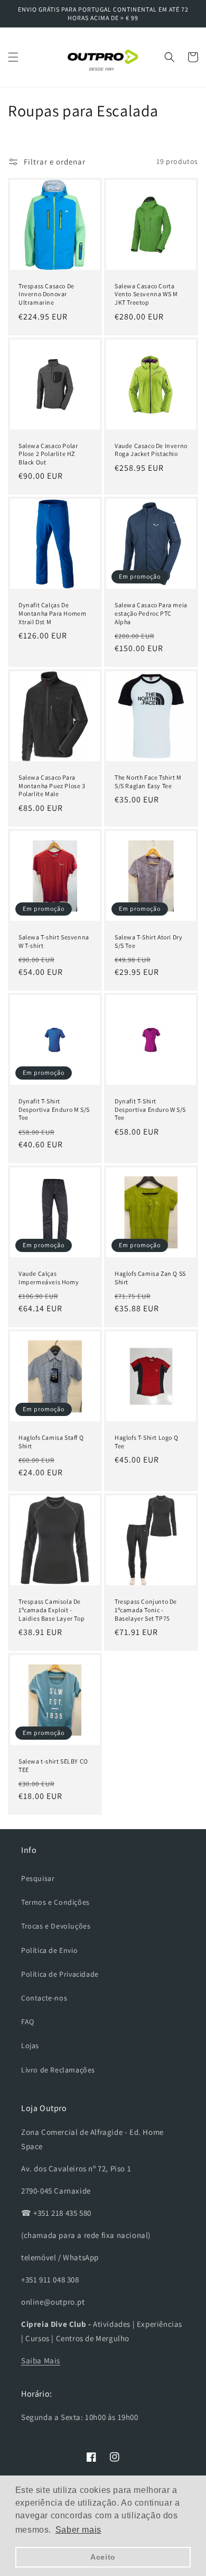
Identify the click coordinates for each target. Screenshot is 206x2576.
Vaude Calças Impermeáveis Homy (49, 1278)
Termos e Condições (55, 1902)
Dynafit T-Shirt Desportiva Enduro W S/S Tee (150, 1109)
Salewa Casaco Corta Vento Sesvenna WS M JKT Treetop (146, 294)
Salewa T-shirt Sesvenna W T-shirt (54, 941)
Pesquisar (38, 1878)
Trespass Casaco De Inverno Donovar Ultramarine (46, 294)
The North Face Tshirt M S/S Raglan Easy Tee (148, 782)
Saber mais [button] (78, 2530)
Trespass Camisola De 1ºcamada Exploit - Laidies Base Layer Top (51, 1610)
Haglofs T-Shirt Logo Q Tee (146, 1442)
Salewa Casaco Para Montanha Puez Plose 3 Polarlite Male (52, 785)
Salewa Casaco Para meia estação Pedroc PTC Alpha (151, 613)
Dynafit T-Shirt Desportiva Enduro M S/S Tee (54, 1109)
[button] (13, 57)
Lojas (30, 2045)
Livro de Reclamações (58, 2070)
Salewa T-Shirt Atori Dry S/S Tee (148, 941)
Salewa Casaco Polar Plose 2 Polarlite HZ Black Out (48, 454)
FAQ (28, 2022)
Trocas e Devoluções (56, 1926)
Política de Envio (49, 1950)
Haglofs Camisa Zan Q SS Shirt (150, 1278)
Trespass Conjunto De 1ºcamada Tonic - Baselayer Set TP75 (146, 1610)
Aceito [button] (103, 2557)
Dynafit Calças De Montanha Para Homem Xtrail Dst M (52, 613)
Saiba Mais (41, 2360)
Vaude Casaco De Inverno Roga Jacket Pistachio (151, 450)
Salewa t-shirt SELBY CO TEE (53, 1765)
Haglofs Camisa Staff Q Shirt (51, 1442)
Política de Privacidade (60, 1974)
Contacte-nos (44, 1998)
